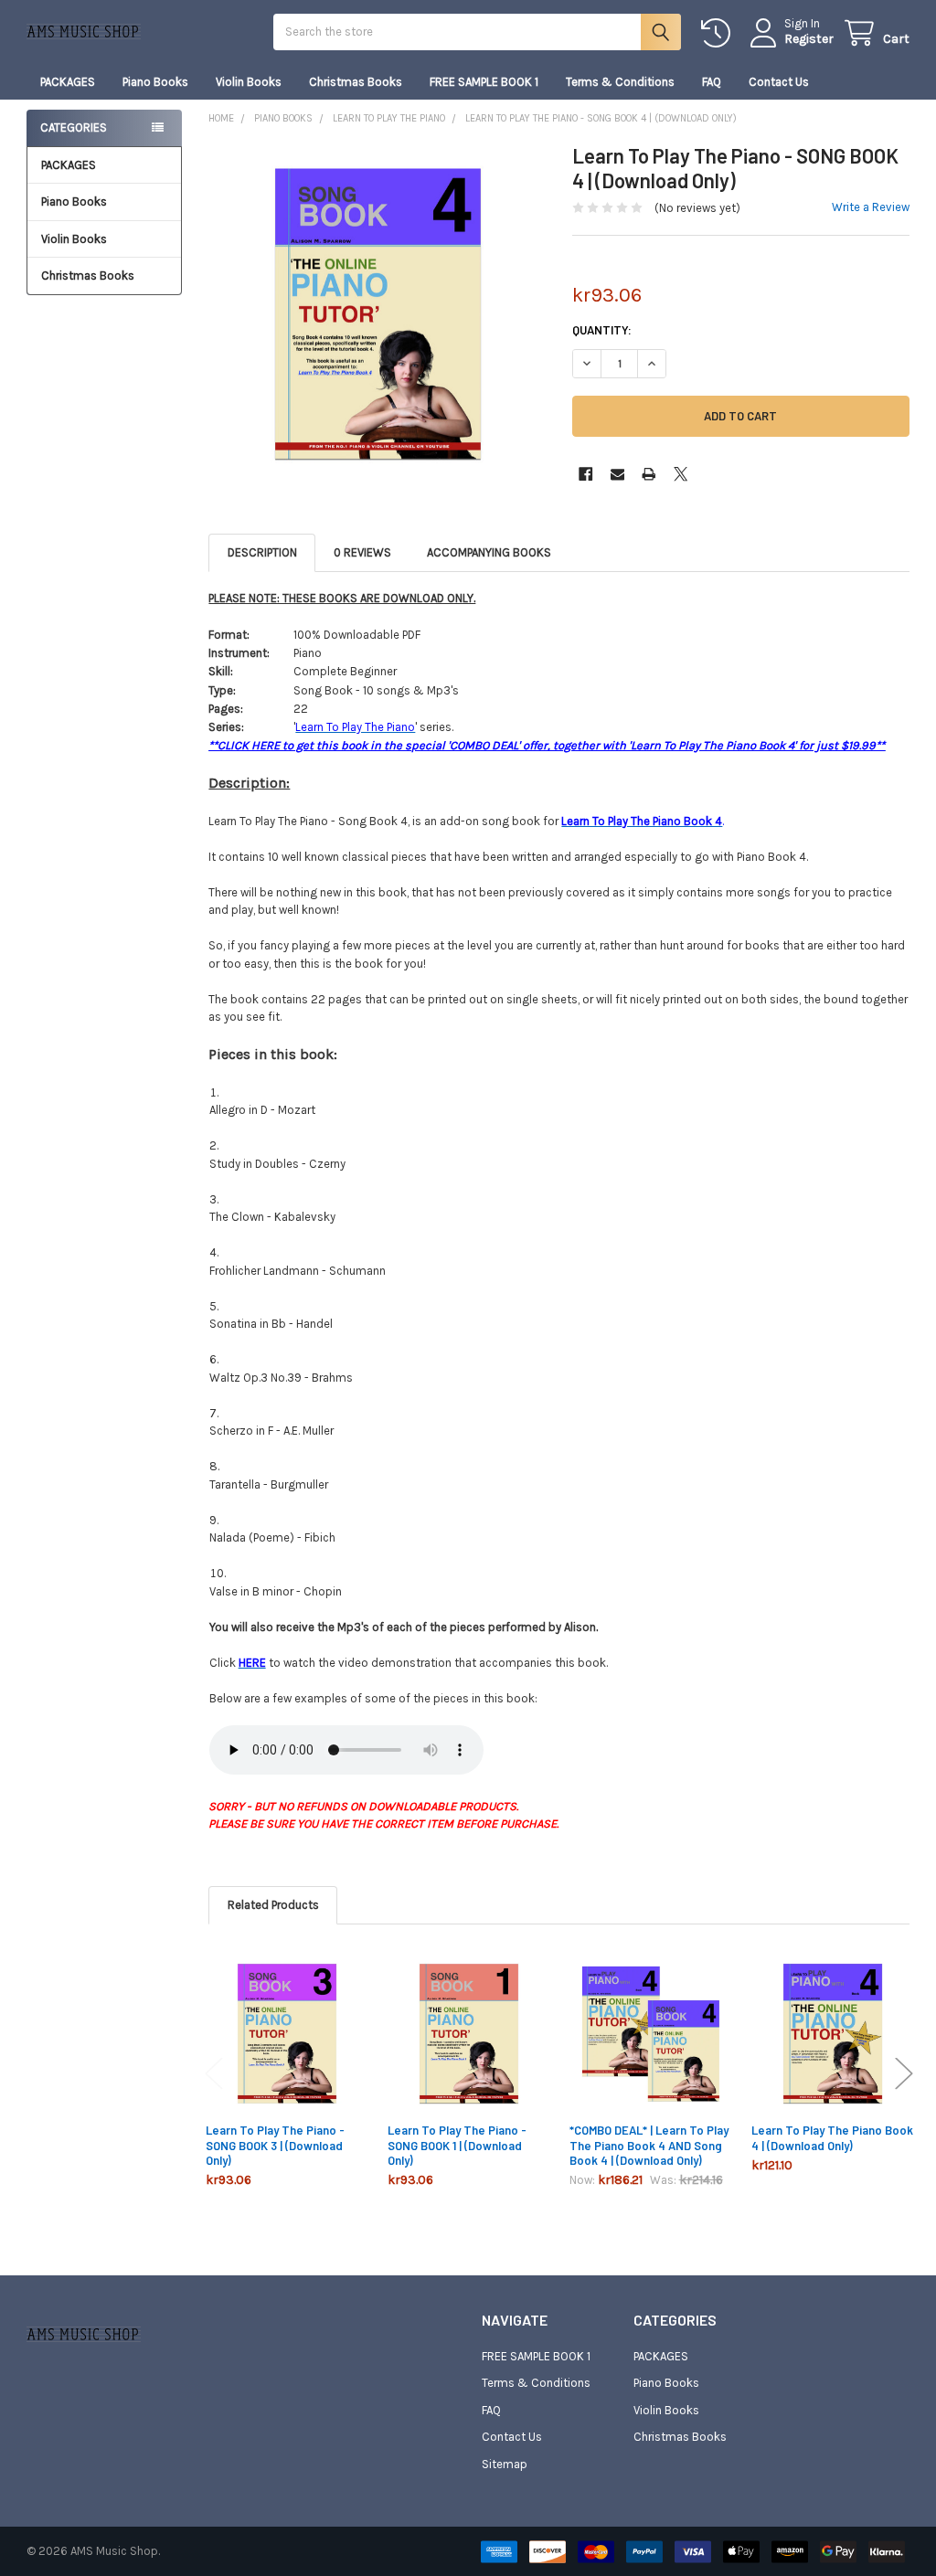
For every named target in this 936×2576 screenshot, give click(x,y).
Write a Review (871, 207)
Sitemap (505, 2464)
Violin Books (249, 82)
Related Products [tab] (273, 1905)
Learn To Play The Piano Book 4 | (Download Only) (832, 2137)
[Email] (617, 474)
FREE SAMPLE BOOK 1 (484, 82)
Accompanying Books (489, 552)
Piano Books (155, 82)
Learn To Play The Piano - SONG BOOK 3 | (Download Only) (275, 2145)
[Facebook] (585, 474)
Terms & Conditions (620, 82)
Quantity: (602, 330)
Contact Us (779, 82)
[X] (681, 474)
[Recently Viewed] (719, 33)
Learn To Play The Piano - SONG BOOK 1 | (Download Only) (457, 2145)
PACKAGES (68, 82)
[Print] (649, 474)
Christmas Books (356, 82)
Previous (214, 2073)
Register (809, 39)
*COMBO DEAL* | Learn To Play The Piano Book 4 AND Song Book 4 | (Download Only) (649, 2145)
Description (262, 552)
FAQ (712, 82)
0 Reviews (362, 552)
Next (904, 2073)
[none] (377, 312)
